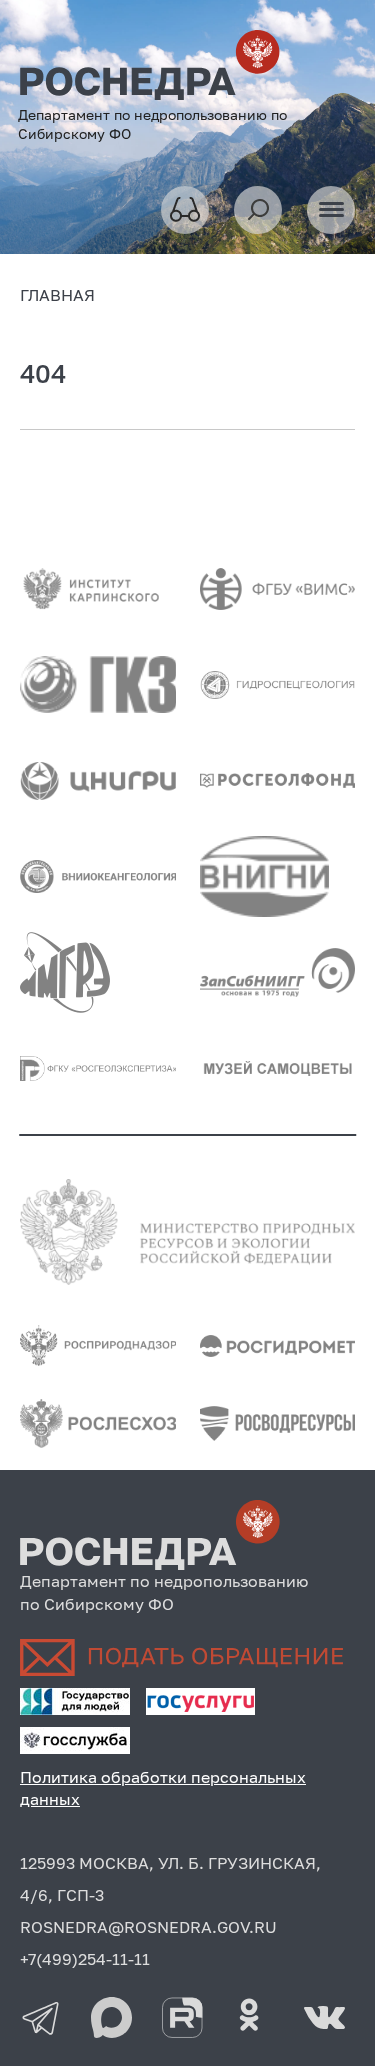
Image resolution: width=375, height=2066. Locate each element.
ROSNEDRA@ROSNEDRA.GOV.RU (148, 1927)
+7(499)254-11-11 (85, 1959)
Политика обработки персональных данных (163, 1788)
